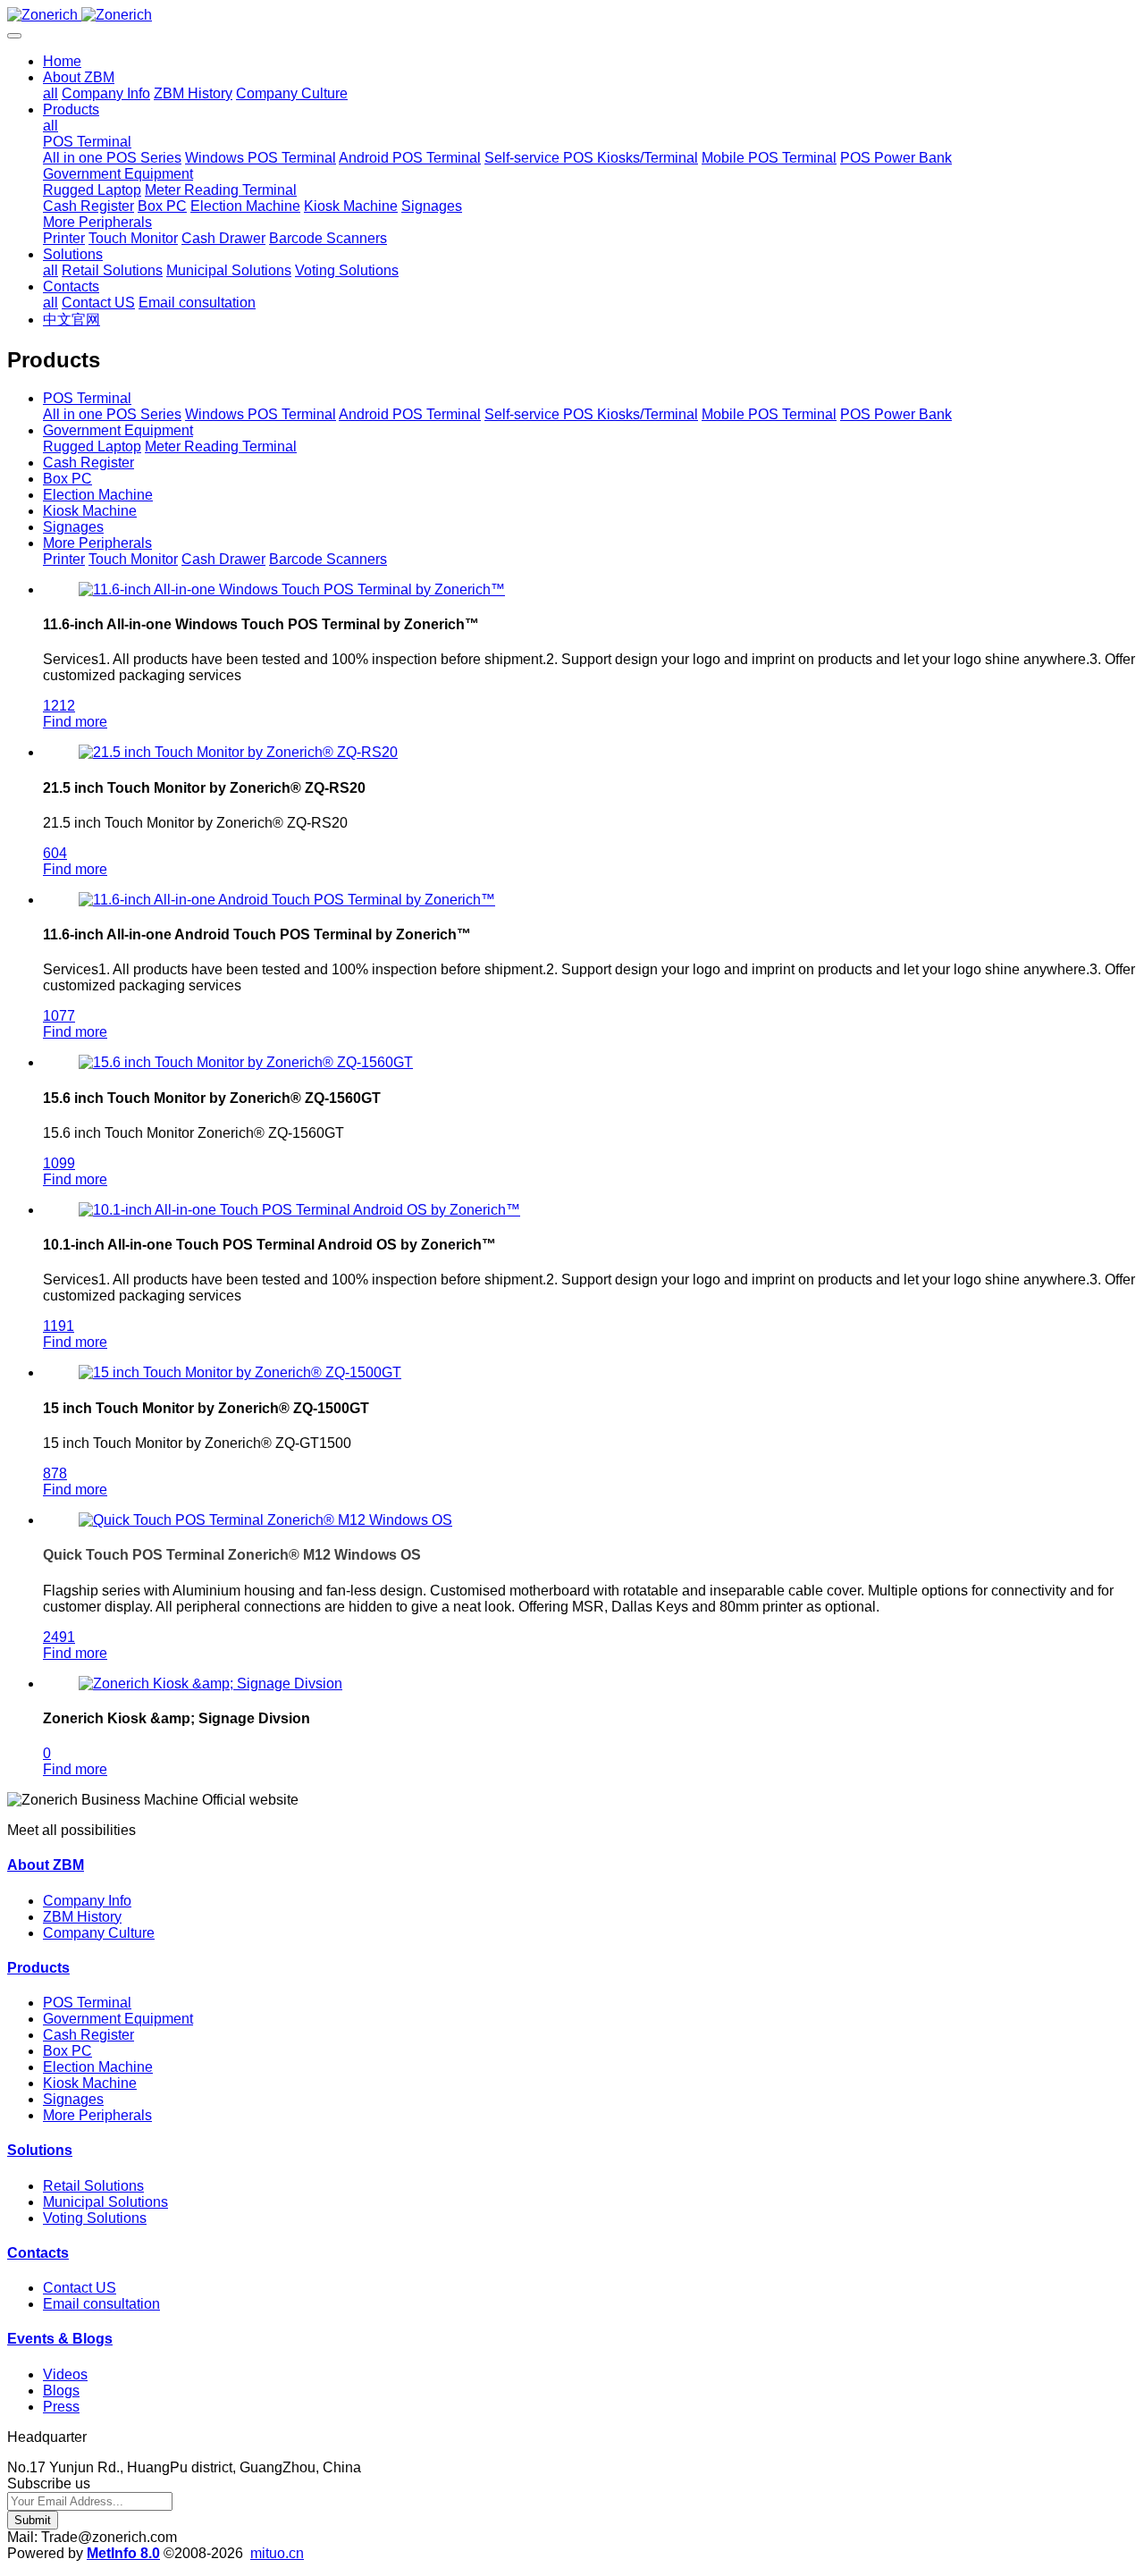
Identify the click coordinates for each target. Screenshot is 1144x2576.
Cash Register (88, 463)
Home (62, 61)
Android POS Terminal (410, 414)
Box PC (67, 479)
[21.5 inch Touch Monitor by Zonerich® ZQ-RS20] (238, 752)
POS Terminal (87, 398)
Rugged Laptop (92, 446)
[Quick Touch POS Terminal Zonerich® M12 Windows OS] (265, 1520)
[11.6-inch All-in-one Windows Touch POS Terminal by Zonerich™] (292, 589)
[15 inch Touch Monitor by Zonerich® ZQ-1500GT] (240, 1372)
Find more (75, 722)
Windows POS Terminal (261, 414)
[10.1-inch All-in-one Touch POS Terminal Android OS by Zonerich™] (299, 1210)
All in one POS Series (112, 414)
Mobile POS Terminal (769, 414)
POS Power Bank (896, 414)
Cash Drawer (223, 559)
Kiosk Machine (90, 511)
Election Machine (98, 495)
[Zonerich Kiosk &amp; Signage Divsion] (210, 1684)
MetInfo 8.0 (123, 2553)
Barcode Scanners (328, 559)
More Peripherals (97, 543)
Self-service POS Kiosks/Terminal (591, 414)
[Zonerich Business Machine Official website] (572, 15)
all (50, 93)
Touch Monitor (133, 559)
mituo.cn (277, 2553)
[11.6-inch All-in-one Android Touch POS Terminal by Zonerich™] (287, 900)
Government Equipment (118, 430)
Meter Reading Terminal (221, 446)
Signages (73, 527)
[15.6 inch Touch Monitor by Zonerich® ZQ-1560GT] (246, 1062)
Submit (33, 2520)
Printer (64, 559)
